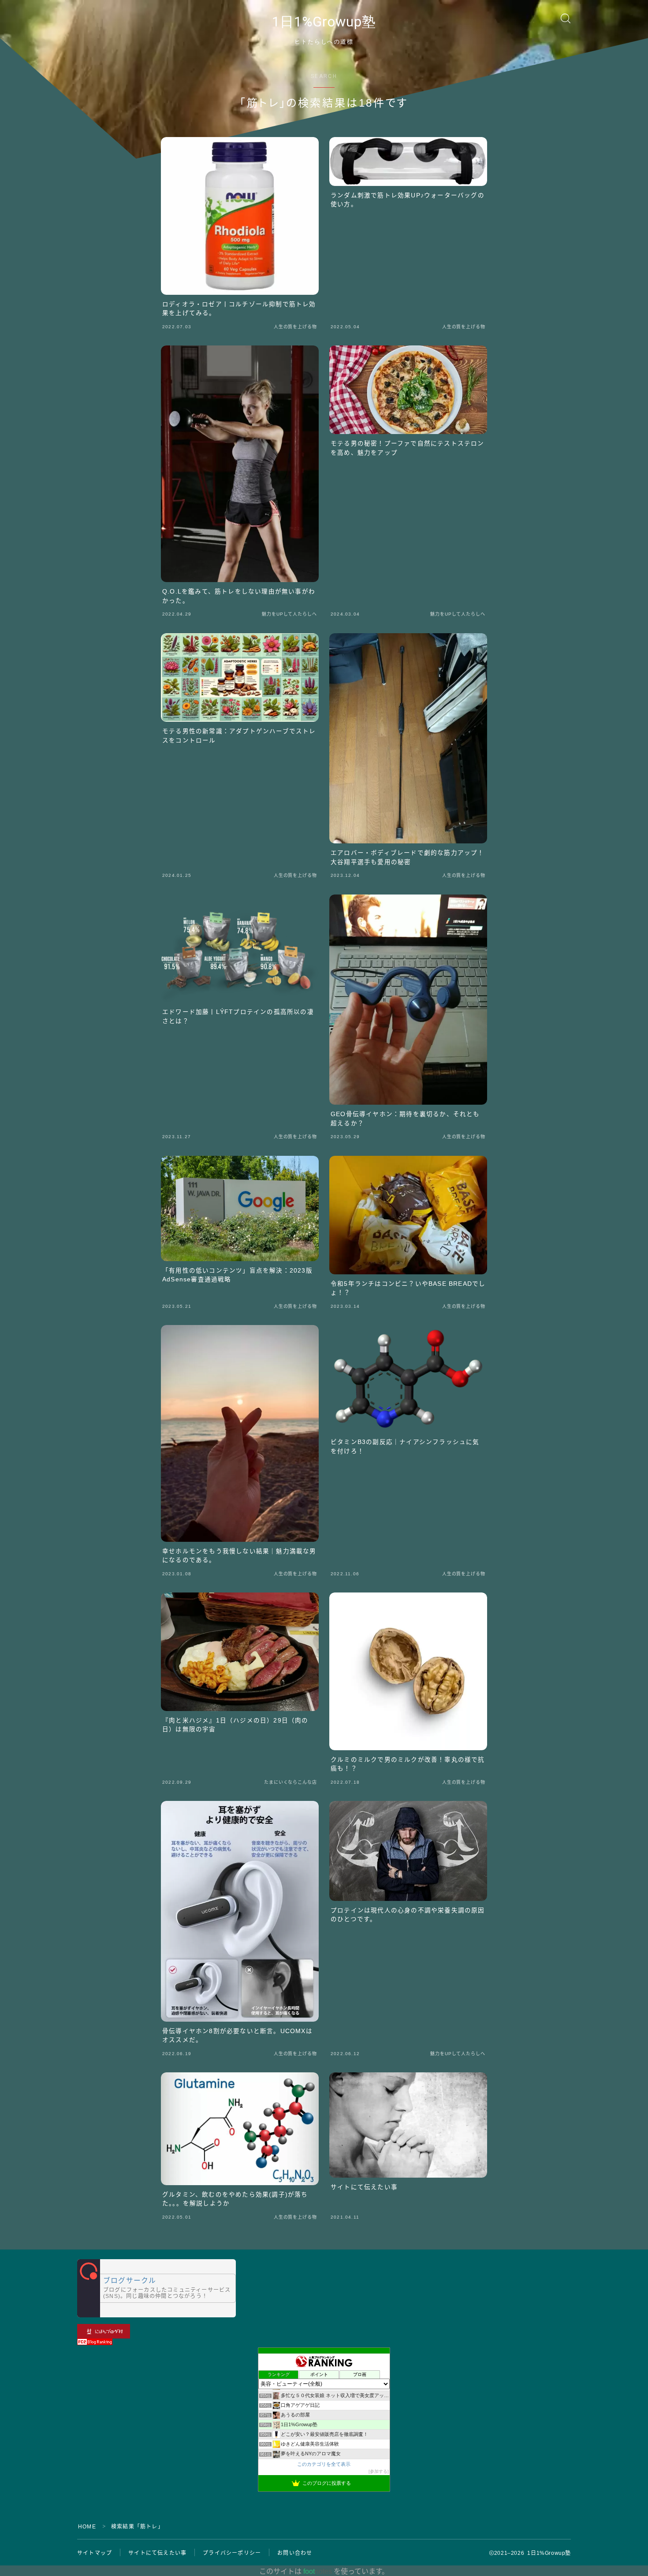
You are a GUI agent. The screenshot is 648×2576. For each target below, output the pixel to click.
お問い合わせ (295, 2553)
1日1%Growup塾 (324, 22)
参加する (379, 2471)
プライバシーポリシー (232, 2553)
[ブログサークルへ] (156, 2288)
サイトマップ (95, 2553)
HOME (87, 2527)
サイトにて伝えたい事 (157, 2553)
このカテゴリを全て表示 (324, 2464)
